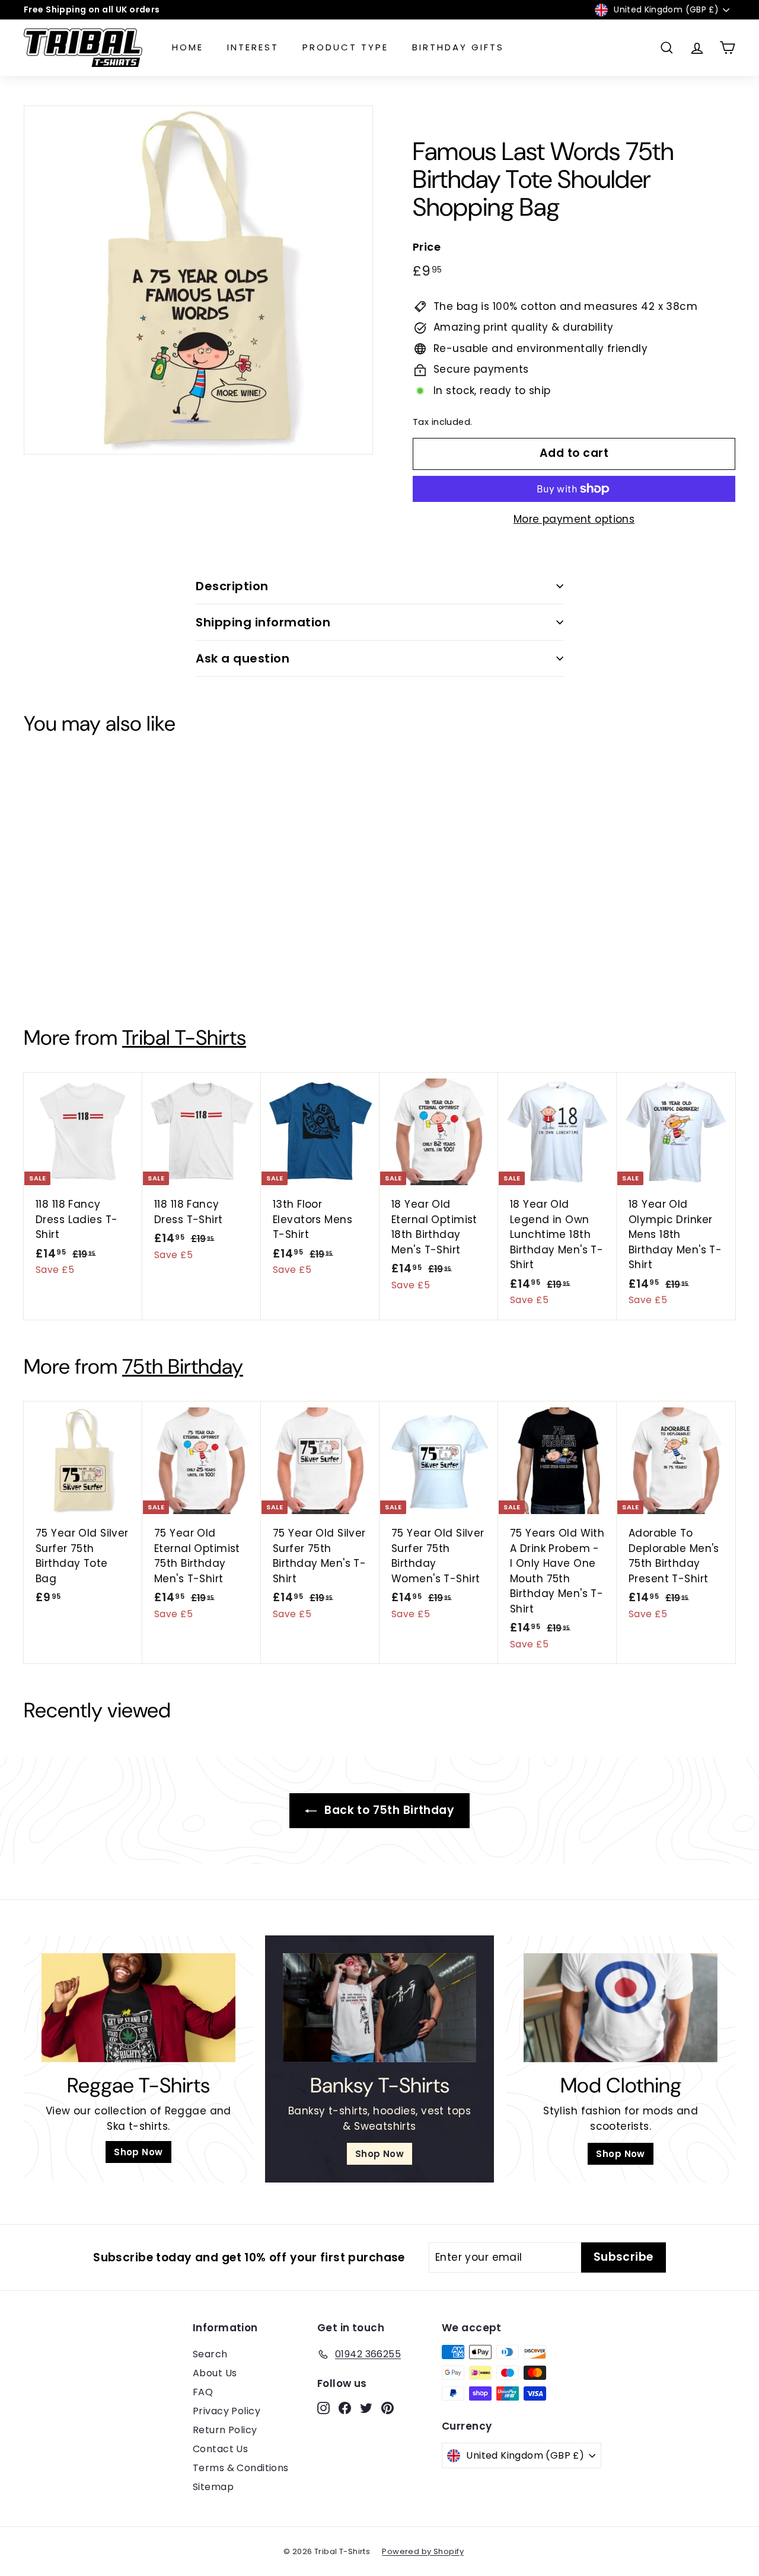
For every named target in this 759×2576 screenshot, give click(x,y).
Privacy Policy (227, 2411)
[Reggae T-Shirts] (138, 2008)
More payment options (574, 519)
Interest (253, 47)
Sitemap (213, 2487)
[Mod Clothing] (621, 2008)
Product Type (345, 47)
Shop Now (138, 2152)
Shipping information (263, 622)
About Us (215, 2373)
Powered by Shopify (423, 2551)
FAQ (203, 2392)
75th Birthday (183, 1367)
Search (210, 2354)
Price (427, 247)
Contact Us (220, 2449)
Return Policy (225, 2430)
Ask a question (243, 658)
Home (188, 47)
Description (232, 586)
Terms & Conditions (241, 2468)
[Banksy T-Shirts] (380, 2008)
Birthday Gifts (458, 47)
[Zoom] (198, 280)
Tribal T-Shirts (184, 1038)
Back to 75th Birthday (388, 1810)
